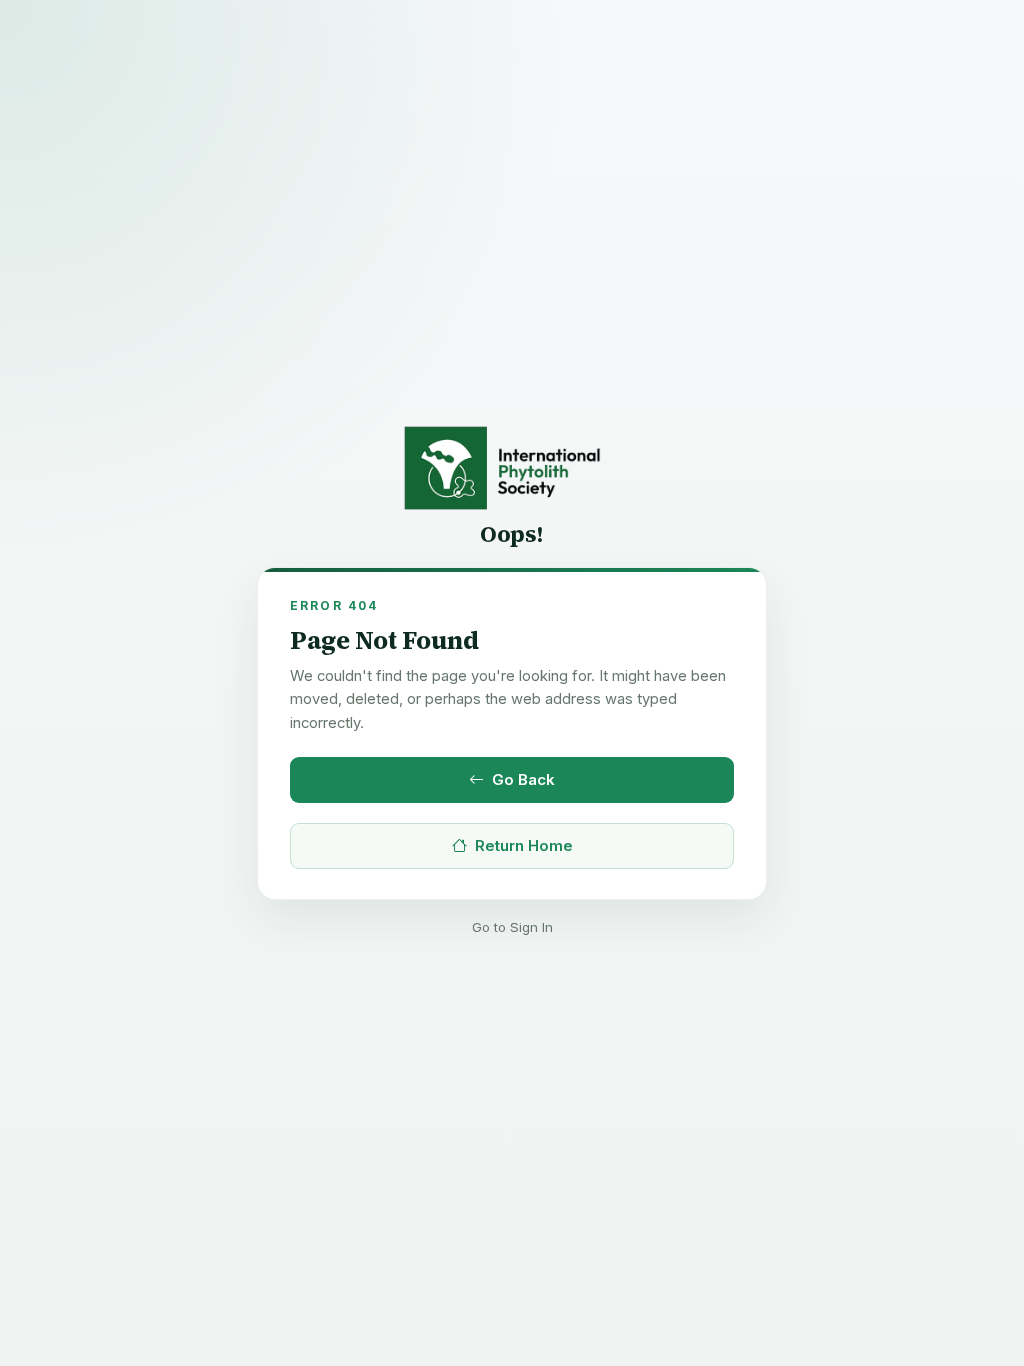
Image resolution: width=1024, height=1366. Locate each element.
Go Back (523, 779)
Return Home (524, 845)
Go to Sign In (512, 927)
